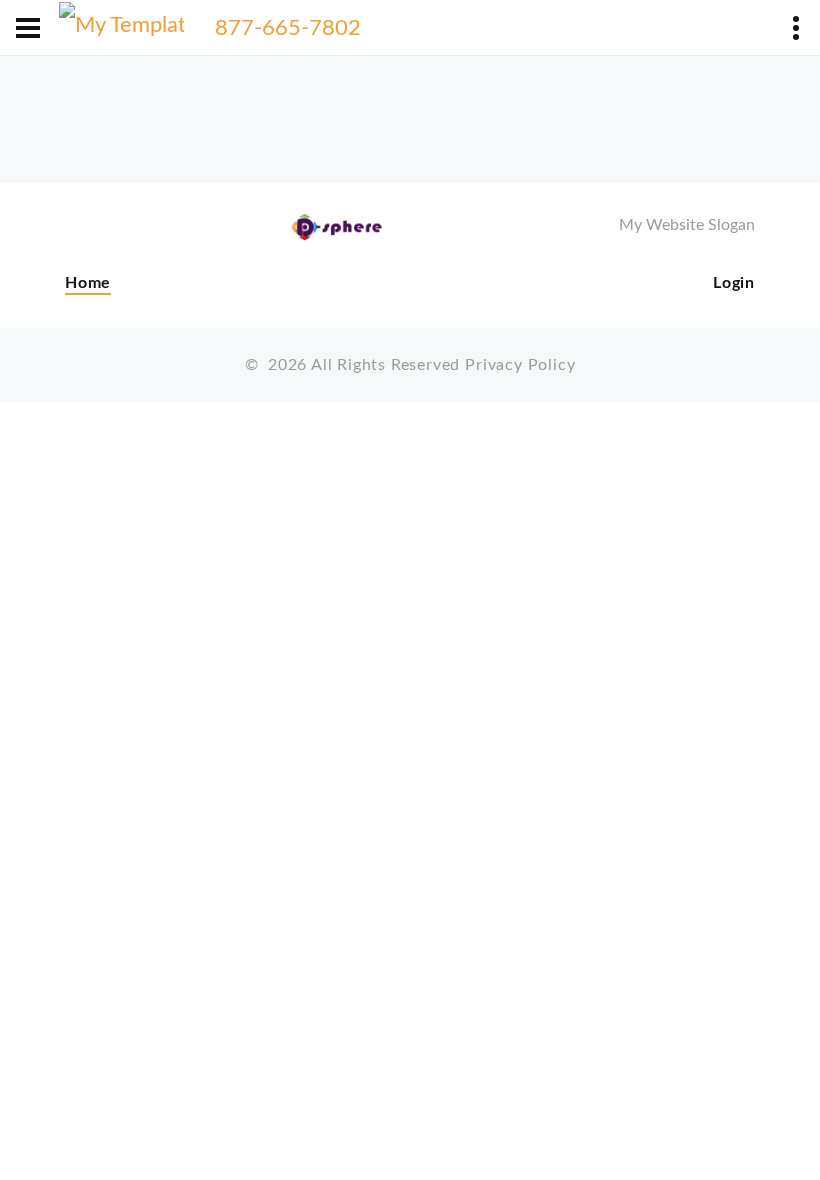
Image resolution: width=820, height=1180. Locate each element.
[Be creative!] (121, 28)
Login (734, 283)
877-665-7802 (288, 28)
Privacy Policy (520, 365)
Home (88, 283)
